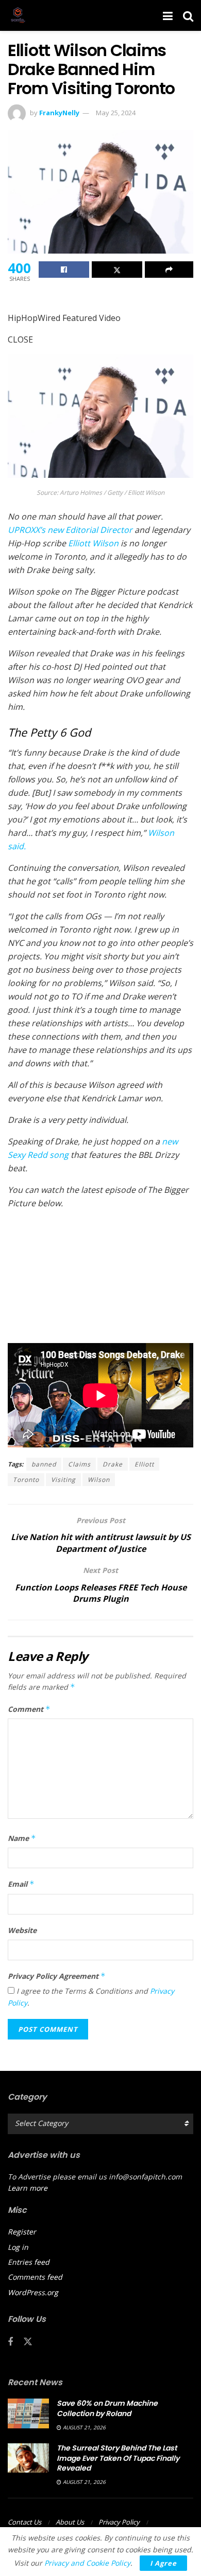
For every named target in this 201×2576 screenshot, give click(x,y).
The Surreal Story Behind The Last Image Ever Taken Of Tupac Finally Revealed (118, 2458)
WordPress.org (33, 2292)
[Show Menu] (168, 15)
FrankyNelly (59, 113)
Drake (113, 1464)
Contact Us (24, 2522)
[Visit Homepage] (18, 15)
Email (21, 1884)
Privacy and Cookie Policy (87, 2563)
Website (22, 1930)
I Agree (163, 2563)
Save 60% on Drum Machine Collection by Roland (107, 2408)
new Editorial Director (70, 530)
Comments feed (35, 2277)
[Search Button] (188, 15)
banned (44, 1464)
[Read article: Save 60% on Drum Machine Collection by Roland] (28, 2413)
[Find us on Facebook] (10, 2342)
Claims (79, 1464)
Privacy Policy (119, 2522)
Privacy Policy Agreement (57, 1976)
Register (22, 2232)
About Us (70, 2522)
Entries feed (29, 2262)
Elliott (144, 1464)
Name (22, 1838)
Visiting (63, 1480)
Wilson (99, 1480)
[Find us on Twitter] (28, 2342)
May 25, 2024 (116, 113)
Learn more (28, 2188)
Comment (29, 1709)
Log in (18, 2247)
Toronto (26, 1480)
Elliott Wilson (93, 543)
